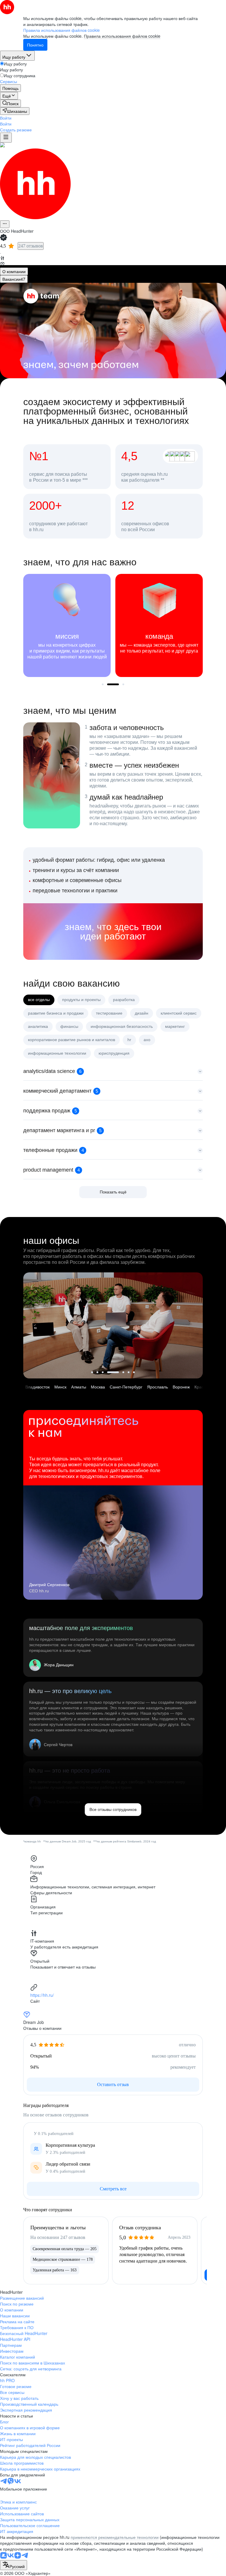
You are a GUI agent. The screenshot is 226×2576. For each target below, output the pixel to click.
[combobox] (14, 2565)
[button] (6, 118)
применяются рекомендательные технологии (115, 2537)
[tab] (14, 271)
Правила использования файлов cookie (122, 36)
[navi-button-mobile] (6, 138)
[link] (10, 103)
